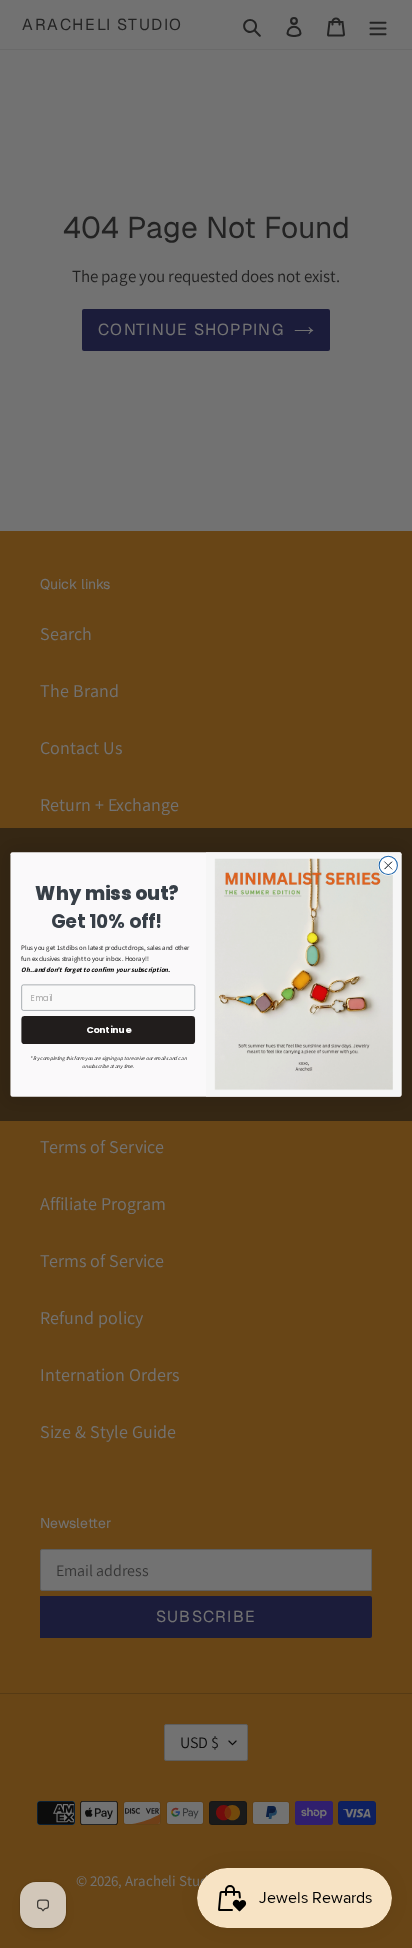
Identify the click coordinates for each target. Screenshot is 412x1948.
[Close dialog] (388, 865)
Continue (108, 1029)
